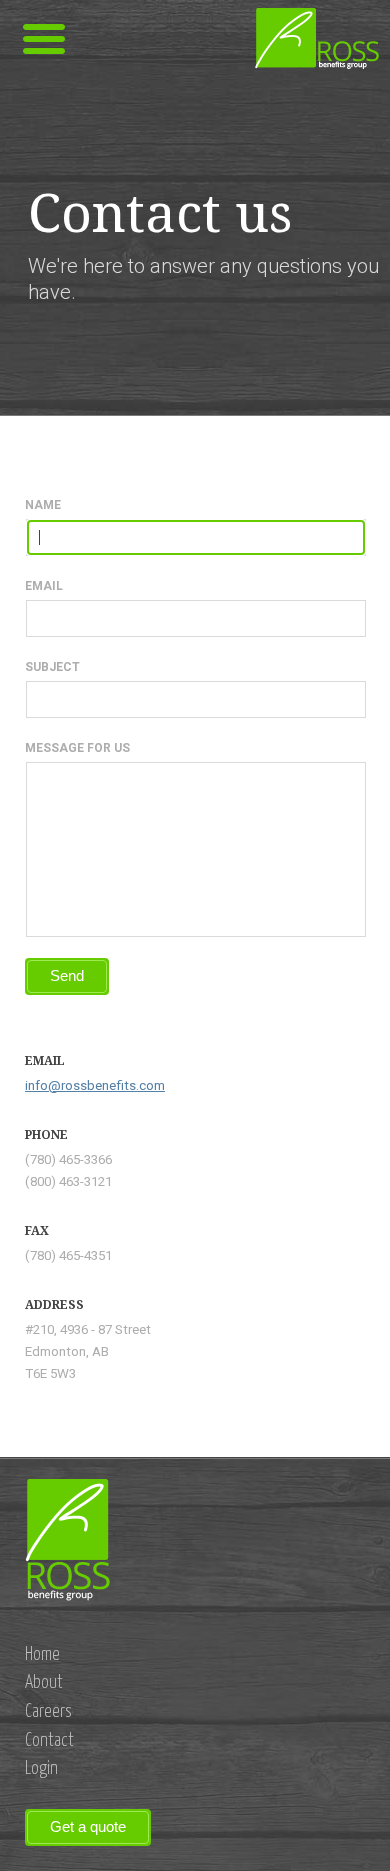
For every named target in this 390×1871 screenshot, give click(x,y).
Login (41, 1769)
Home (42, 1655)
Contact (49, 1741)
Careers (48, 1712)
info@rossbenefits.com (95, 1085)
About (44, 1683)
